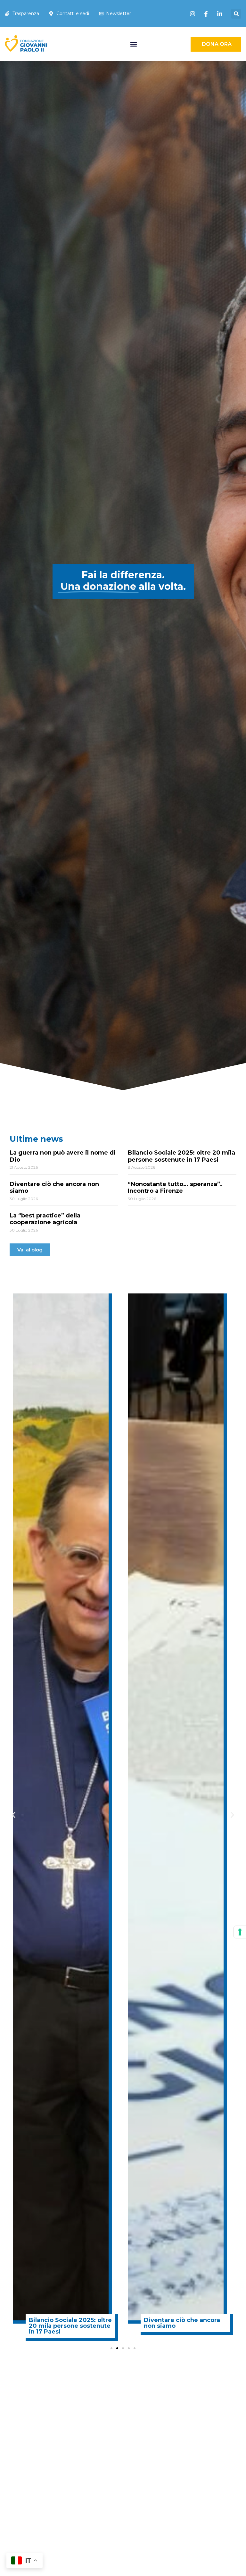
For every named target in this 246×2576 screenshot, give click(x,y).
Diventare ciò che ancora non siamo (54, 1188)
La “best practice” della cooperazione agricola (45, 1219)
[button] (236, 14)
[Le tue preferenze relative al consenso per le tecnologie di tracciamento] (240, 1932)
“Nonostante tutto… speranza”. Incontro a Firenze (175, 1188)
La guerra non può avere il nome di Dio (63, 1156)
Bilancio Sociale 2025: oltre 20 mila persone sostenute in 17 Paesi (181, 1156)
